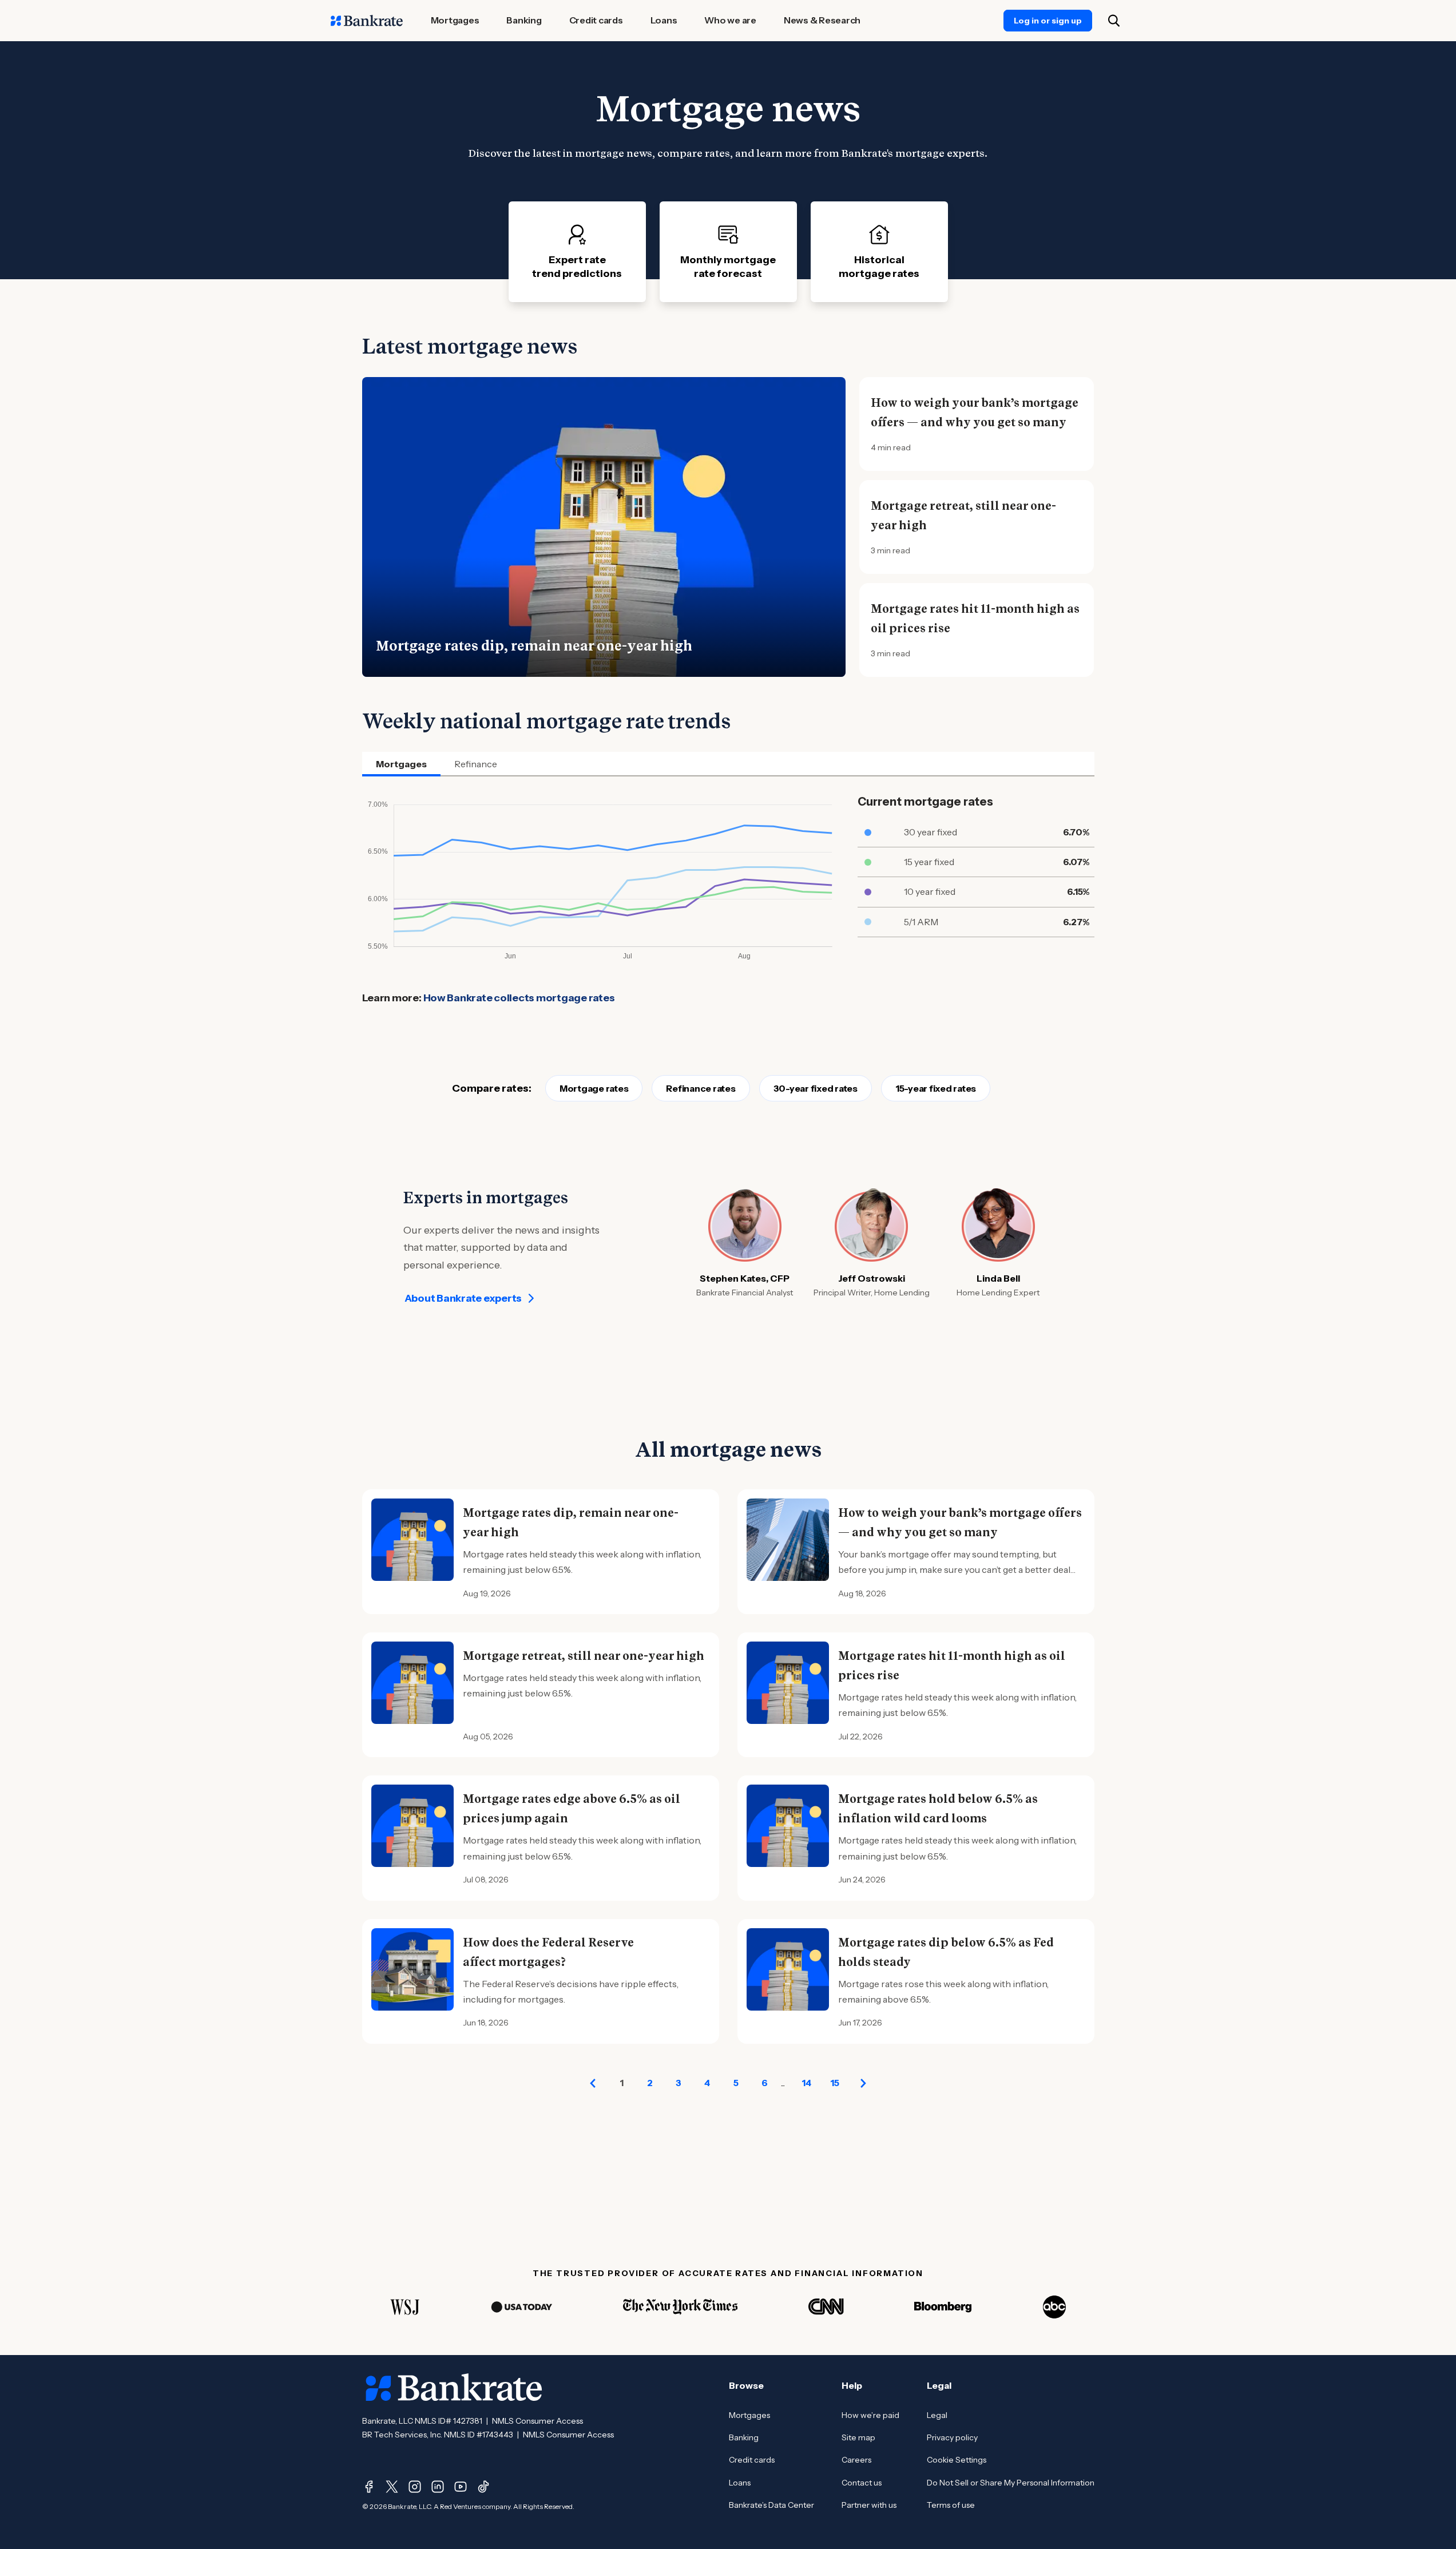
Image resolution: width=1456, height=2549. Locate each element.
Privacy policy (952, 2437)
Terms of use (951, 2505)
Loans (740, 2483)
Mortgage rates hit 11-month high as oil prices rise (975, 619)
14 (806, 2083)
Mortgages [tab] (401, 764)
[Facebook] (369, 2487)
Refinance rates (701, 1088)
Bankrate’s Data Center (771, 2505)
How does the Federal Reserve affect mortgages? (548, 1952)
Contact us (862, 2483)
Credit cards (752, 2460)
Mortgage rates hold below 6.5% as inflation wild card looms (938, 1809)
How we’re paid (870, 2415)
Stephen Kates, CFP (745, 1278)
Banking (744, 2437)
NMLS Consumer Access (537, 2421)
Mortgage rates (594, 1088)
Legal (937, 2415)
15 (835, 2083)
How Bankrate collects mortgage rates (519, 998)
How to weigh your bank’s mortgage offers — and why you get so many (975, 413)
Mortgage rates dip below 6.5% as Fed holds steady (946, 1952)
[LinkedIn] (438, 2487)
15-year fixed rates (936, 1088)
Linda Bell (998, 1278)
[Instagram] (415, 2487)
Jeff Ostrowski (872, 1278)
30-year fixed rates (816, 1088)
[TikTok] (483, 2487)
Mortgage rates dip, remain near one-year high (534, 646)
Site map (858, 2437)
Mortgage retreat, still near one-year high (963, 516)
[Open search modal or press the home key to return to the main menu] (1114, 21)
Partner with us (869, 2505)
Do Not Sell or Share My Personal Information (1011, 2483)
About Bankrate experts (463, 1298)
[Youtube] (461, 2487)
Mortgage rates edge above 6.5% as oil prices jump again (572, 1809)
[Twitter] (392, 2487)
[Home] (367, 21)
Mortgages (749, 2415)
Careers (856, 2460)
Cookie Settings (957, 2460)
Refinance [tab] (476, 764)
